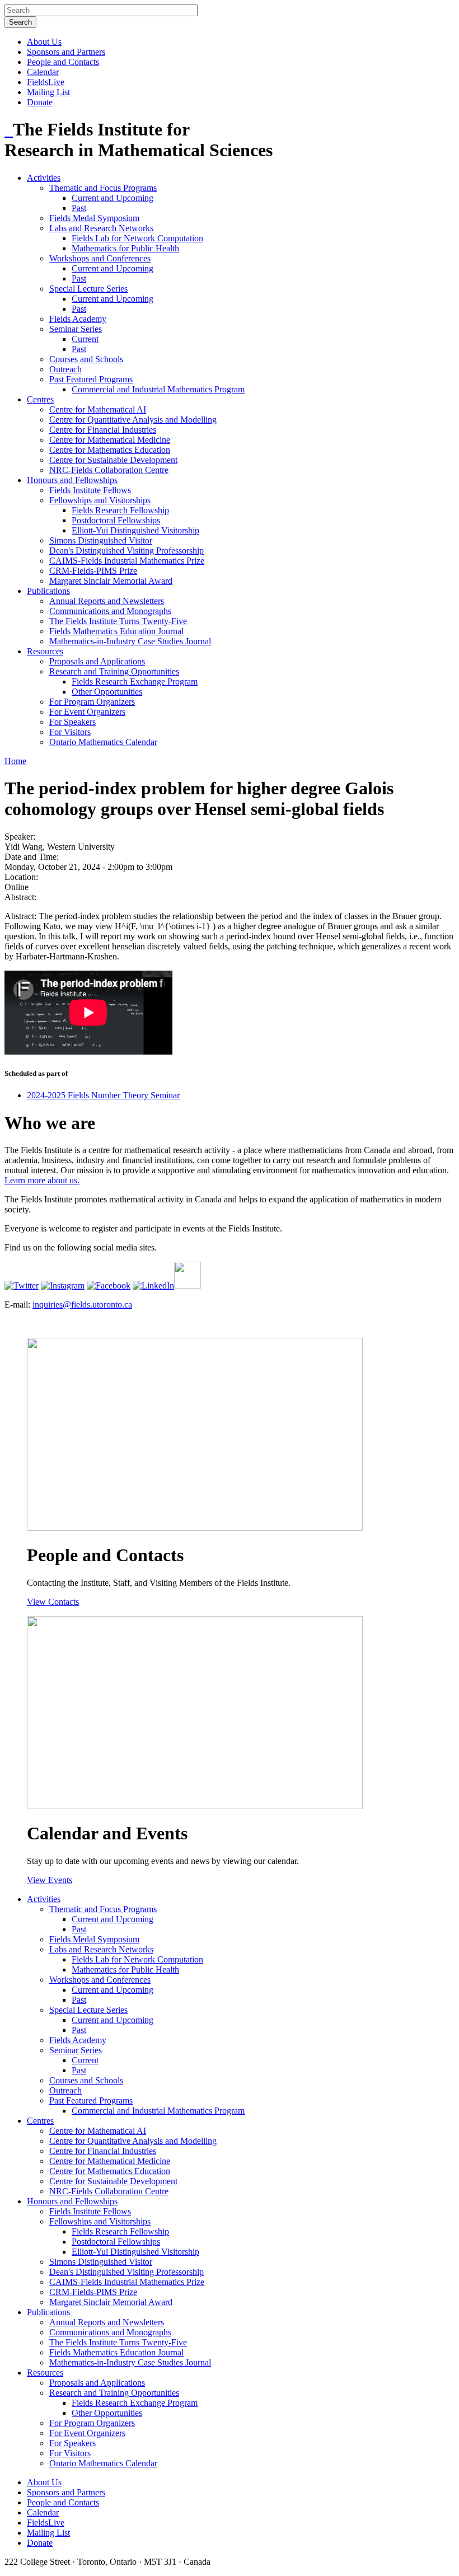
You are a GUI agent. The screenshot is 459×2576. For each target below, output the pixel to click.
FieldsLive (46, 82)
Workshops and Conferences (100, 258)
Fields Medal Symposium (94, 218)
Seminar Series (76, 329)
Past (79, 208)
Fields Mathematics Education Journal (116, 631)
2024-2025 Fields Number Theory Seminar (103, 1095)
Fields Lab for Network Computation (137, 238)
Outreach (65, 369)
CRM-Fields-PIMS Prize (93, 571)
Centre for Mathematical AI (98, 409)
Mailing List (48, 92)
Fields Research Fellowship (120, 510)
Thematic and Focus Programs (103, 188)
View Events (50, 1880)
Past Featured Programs (91, 379)
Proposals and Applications (97, 661)
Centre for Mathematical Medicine (110, 440)
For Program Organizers (92, 702)
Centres (40, 399)
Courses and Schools (86, 359)
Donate (40, 102)
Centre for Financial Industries (103, 430)
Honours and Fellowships (72, 480)
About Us (44, 42)
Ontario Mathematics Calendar (103, 742)
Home (15, 761)
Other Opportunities (107, 692)
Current (85, 339)
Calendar (43, 72)
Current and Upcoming (113, 198)
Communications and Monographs (110, 611)
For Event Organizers (87, 712)
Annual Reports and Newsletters (107, 601)
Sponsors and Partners (66, 52)
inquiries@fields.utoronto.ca (82, 1305)
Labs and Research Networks (101, 228)
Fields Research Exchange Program (135, 682)
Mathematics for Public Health (125, 248)
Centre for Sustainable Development (113, 460)
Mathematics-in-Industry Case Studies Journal (130, 641)
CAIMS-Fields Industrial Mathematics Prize (127, 561)
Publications (48, 591)
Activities (44, 178)
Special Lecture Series (88, 289)
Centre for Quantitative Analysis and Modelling (133, 420)
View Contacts (53, 1602)
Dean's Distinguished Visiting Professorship (127, 551)
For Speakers (72, 722)
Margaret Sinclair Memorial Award (111, 581)
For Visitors (70, 732)
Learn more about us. (42, 1180)
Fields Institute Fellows (90, 490)
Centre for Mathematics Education (110, 450)
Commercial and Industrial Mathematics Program (158, 389)
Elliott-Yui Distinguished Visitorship (135, 530)
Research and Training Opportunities (114, 671)
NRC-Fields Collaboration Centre (109, 470)
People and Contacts (63, 62)
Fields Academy (78, 319)
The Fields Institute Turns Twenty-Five (118, 621)
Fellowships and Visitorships (100, 500)
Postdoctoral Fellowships (116, 520)
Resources (45, 651)
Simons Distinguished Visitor (101, 540)
